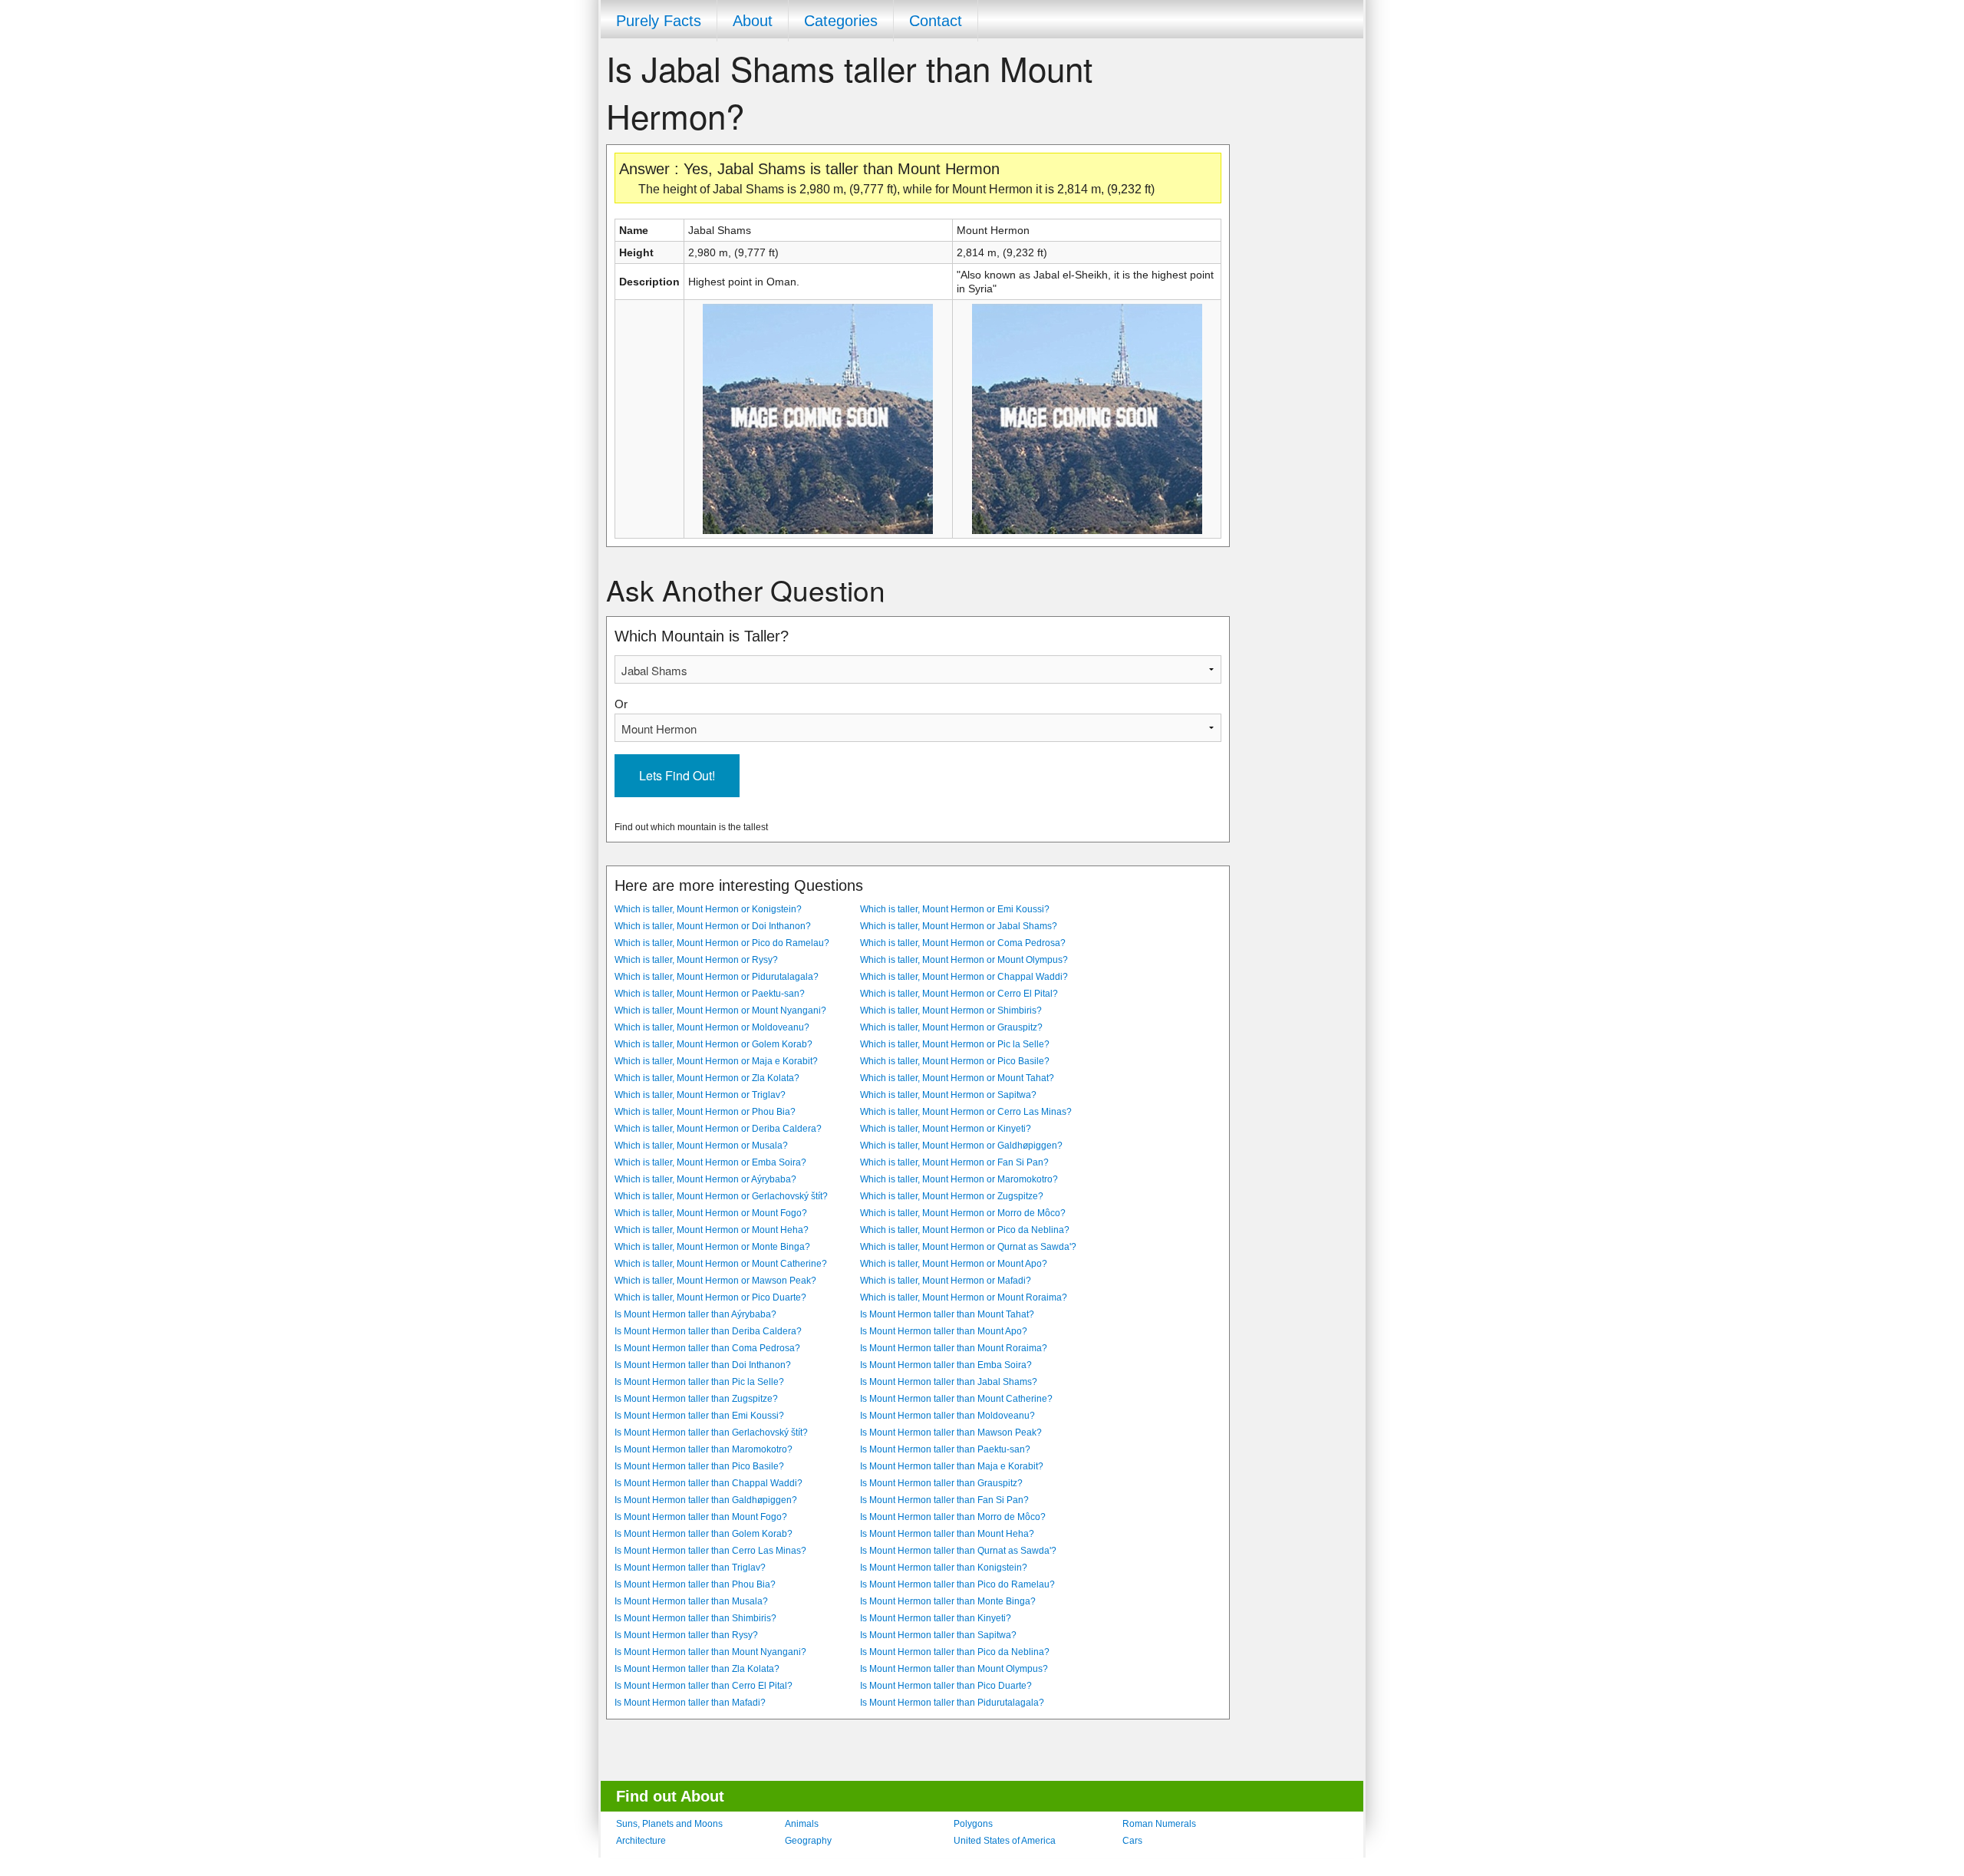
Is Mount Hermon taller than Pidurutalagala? (952, 1703)
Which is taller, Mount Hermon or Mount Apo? (954, 1264)
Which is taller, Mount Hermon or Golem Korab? (713, 1044)
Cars (1132, 1841)
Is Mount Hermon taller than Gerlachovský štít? (711, 1433)
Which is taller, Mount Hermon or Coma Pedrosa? (963, 943)
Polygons (973, 1824)
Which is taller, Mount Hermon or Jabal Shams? (959, 926)
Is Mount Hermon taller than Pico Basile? (699, 1466)
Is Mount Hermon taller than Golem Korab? (704, 1534)
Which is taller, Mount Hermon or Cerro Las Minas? (966, 1112)
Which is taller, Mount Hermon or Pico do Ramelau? (722, 943)
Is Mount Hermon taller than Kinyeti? (936, 1618)
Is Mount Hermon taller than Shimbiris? (695, 1618)
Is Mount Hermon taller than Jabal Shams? (949, 1382)
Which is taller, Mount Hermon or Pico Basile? (955, 1061)
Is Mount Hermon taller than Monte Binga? (948, 1601)
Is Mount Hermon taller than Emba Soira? (946, 1365)
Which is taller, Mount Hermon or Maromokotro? (959, 1179)
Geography (808, 1841)
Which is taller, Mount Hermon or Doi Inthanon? (713, 926)
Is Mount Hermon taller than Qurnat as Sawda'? (958, 1551)
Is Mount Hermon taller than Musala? (691, 1601)
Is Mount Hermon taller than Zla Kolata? (697, 1669)
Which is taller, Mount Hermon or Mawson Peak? (715, 1281)
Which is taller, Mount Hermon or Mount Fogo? (711, 1213)
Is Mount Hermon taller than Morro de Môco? (953, 1517)
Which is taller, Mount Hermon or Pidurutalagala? (717, 977)
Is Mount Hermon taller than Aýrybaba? (695, 1314)
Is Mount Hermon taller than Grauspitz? (941, 1483)
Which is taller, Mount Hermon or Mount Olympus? (964, 960)
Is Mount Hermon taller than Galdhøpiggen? (706, 1500)
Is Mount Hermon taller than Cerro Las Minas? (710, 1551)
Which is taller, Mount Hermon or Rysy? (696, 960)
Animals (802, 1824)
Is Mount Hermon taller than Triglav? (690, 1568)
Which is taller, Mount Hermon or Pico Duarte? (710, 1297)
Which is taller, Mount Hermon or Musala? (701, 1146)
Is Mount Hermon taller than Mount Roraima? (954, 1348)
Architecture (641, 1841)
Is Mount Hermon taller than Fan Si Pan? (944, 1500)
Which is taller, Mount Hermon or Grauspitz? (951, 1027)
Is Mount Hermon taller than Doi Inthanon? (703, 1365)
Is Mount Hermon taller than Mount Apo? (944, 1331)
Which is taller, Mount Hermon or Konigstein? (708, 909)
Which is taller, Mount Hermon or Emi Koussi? (955, 909)
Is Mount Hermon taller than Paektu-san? (945, 1449)
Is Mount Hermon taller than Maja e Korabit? (952, 1466)
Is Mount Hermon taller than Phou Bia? (695, 1584)
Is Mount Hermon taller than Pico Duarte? (946, 1686)
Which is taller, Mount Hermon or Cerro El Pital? (959, 994)
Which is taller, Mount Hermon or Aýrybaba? (705, 1179)
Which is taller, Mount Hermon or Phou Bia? (705, 1112)
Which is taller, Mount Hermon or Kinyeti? (946, 1129)
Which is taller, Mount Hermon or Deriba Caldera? (718, 1129)
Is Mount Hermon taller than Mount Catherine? (956, 1399)
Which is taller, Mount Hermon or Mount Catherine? (721, 1264)
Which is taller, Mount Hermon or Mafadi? (946, 1281)
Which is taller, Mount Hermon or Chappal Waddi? (964, 977)
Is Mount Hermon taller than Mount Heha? (947, 1534)
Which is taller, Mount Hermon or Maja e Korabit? (716, 1061)
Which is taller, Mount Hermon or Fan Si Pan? (954, 1162)
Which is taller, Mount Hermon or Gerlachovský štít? (721, 1196)
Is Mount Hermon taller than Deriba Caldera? (708, 1331)
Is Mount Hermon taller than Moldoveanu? (947, 1416)
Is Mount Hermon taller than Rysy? (686, 1635)
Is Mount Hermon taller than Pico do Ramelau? (957, 1584)
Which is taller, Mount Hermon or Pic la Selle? (955, 1044)
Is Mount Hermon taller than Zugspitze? (696, 1399)
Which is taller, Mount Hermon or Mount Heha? (712, 1230)
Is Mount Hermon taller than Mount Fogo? (701, 1517)
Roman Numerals (1159, 1824)
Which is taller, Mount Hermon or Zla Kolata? (707, 1078)
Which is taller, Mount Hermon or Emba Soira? (710, 1162)
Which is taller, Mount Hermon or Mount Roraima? (964, 1297)
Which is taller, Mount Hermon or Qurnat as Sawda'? (968, 1247)
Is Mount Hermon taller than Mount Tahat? (947, 1314)
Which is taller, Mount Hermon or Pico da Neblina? (965, 1230)
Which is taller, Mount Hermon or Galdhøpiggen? (961, 1146)
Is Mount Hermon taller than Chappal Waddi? (708, 1483)
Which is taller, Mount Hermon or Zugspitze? (952, 1196)
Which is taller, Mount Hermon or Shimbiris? (951, 1011)
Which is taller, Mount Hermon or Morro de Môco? (963, 1213)
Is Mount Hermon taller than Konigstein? (944, 1568)
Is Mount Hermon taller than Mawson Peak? (951, 1433)
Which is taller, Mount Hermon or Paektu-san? (710, 994)
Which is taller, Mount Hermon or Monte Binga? (712, 1247)
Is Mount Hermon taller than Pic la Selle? (699, 1382)
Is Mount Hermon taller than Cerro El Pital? (704, 1686)
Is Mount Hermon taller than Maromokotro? (704, 1449)
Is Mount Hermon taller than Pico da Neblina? (955, 1652)
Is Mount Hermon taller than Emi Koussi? (699, 1416)
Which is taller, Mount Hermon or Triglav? (700, 1095)
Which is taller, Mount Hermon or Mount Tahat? (957, 1078)
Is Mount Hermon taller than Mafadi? (690, 1703)
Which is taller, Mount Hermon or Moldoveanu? (712, 1027)
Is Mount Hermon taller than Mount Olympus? (954, 1669)
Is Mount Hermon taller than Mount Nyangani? (710, 1652)
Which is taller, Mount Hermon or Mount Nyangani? (720, 1011)
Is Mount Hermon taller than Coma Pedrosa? (707, 1348)
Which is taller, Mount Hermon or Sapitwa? (948, 1095)
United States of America (1005, 1841)
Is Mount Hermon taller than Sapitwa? (938, 1635)
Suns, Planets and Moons (669, 1824)
